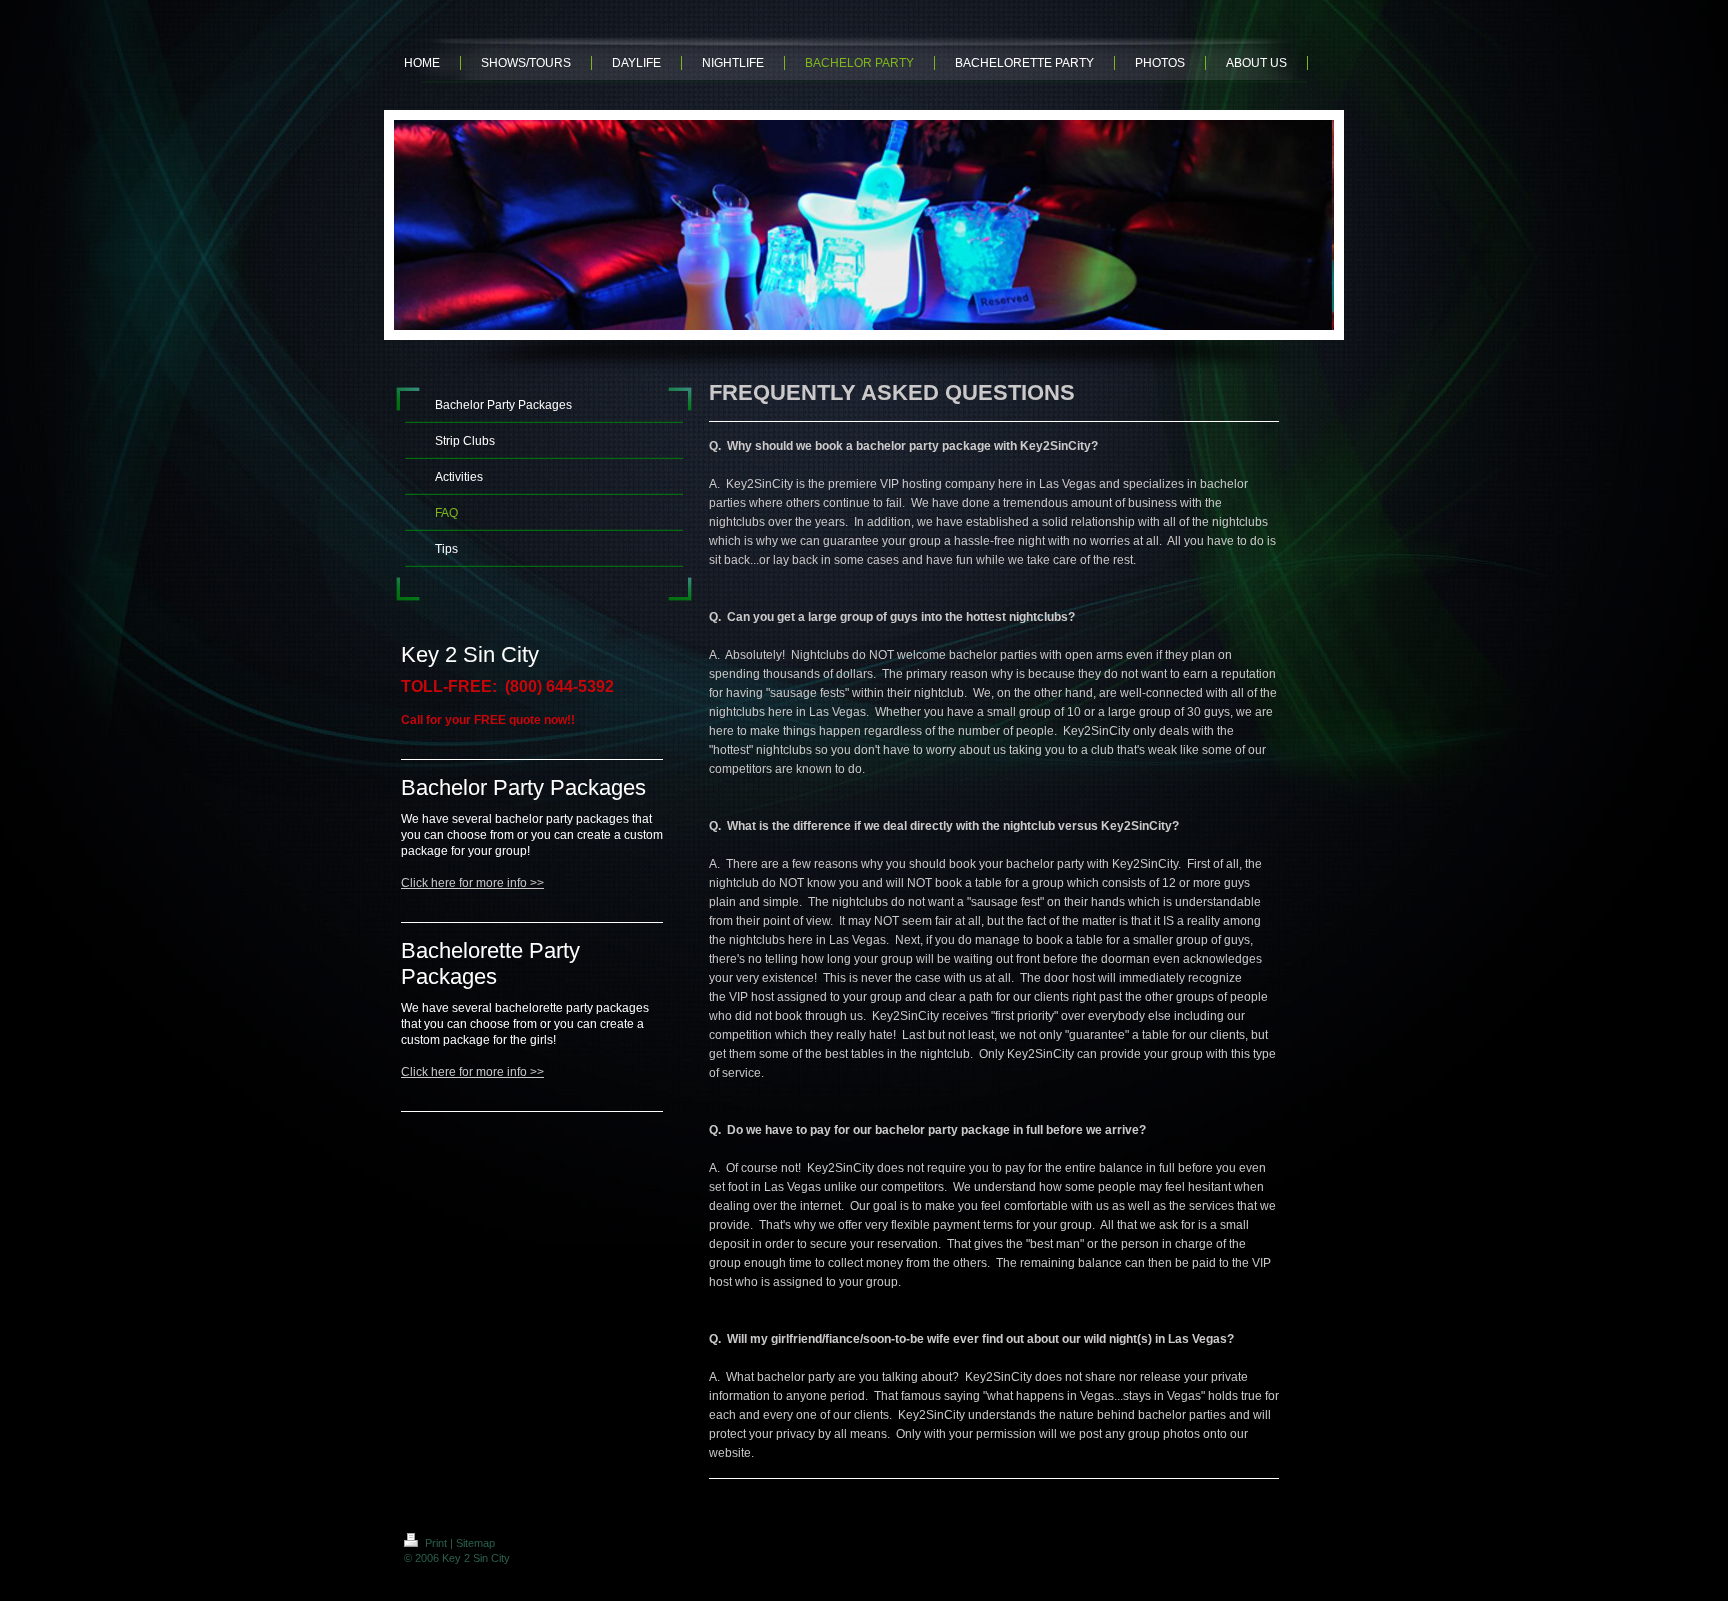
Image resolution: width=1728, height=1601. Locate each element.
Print (436, 1543)
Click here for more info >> (472, 883)
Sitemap (475, 1543)
